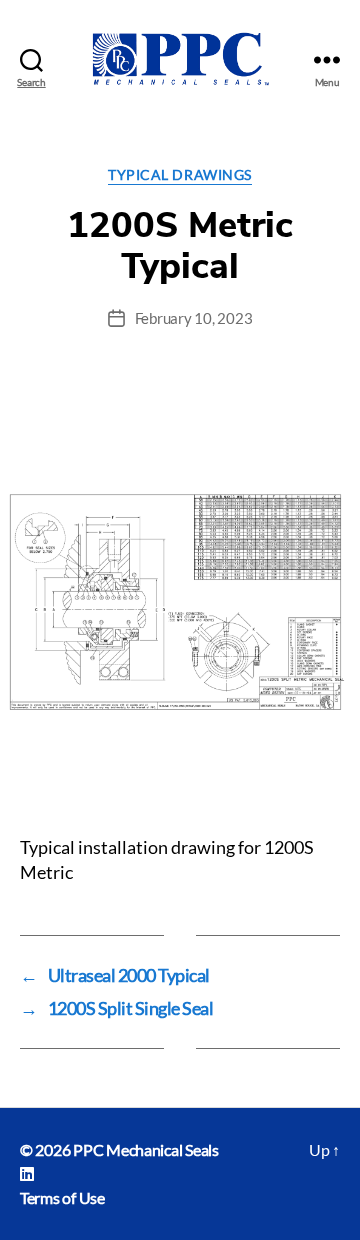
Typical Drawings (179, 174)
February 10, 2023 (194, 318)
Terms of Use (62, 1197)
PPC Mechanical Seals (146, 1149)
